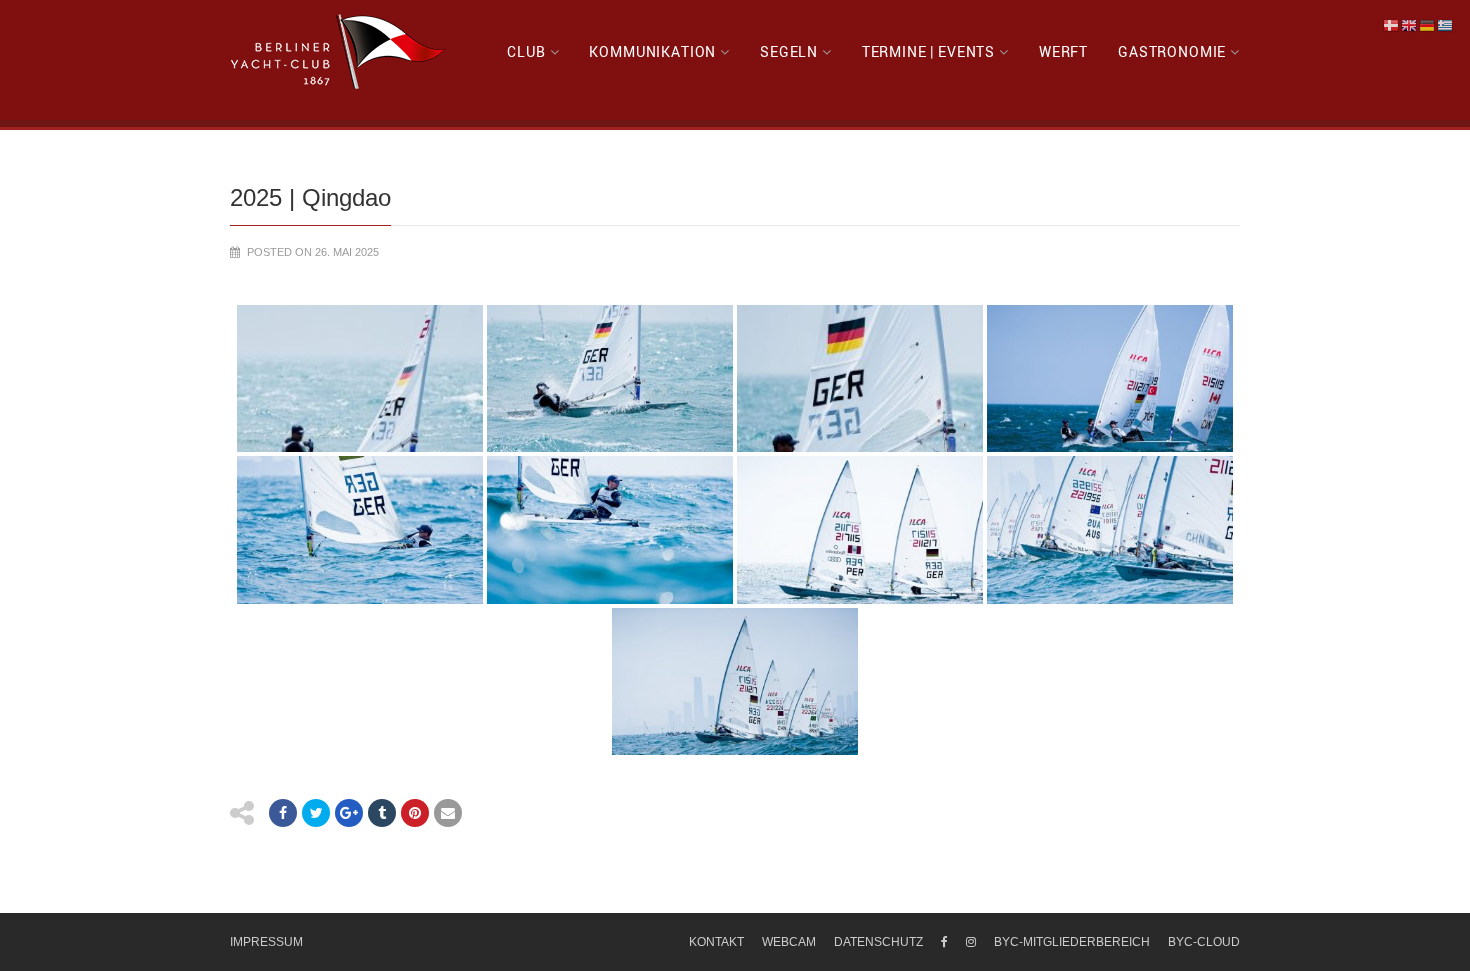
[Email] (448, 813)
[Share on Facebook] (283, 813)
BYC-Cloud (1204, 942)
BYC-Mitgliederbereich (1072, 942)
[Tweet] (316, 813)
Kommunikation (652, 51)
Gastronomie (1172, 51)
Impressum (266, 942)
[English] (1410, 25)
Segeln (789, 51)
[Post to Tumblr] (382, 813)
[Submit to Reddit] (415, 813)
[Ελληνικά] (1446, 25)
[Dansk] (1392, 25)
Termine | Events (928, 51)
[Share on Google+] (349, 813)
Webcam (789, 942)
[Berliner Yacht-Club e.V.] (338, 52)
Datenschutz (878, 942)
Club (526, 51)
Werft (1063, 51)
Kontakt (716, 942)
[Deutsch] (1428, 25)
